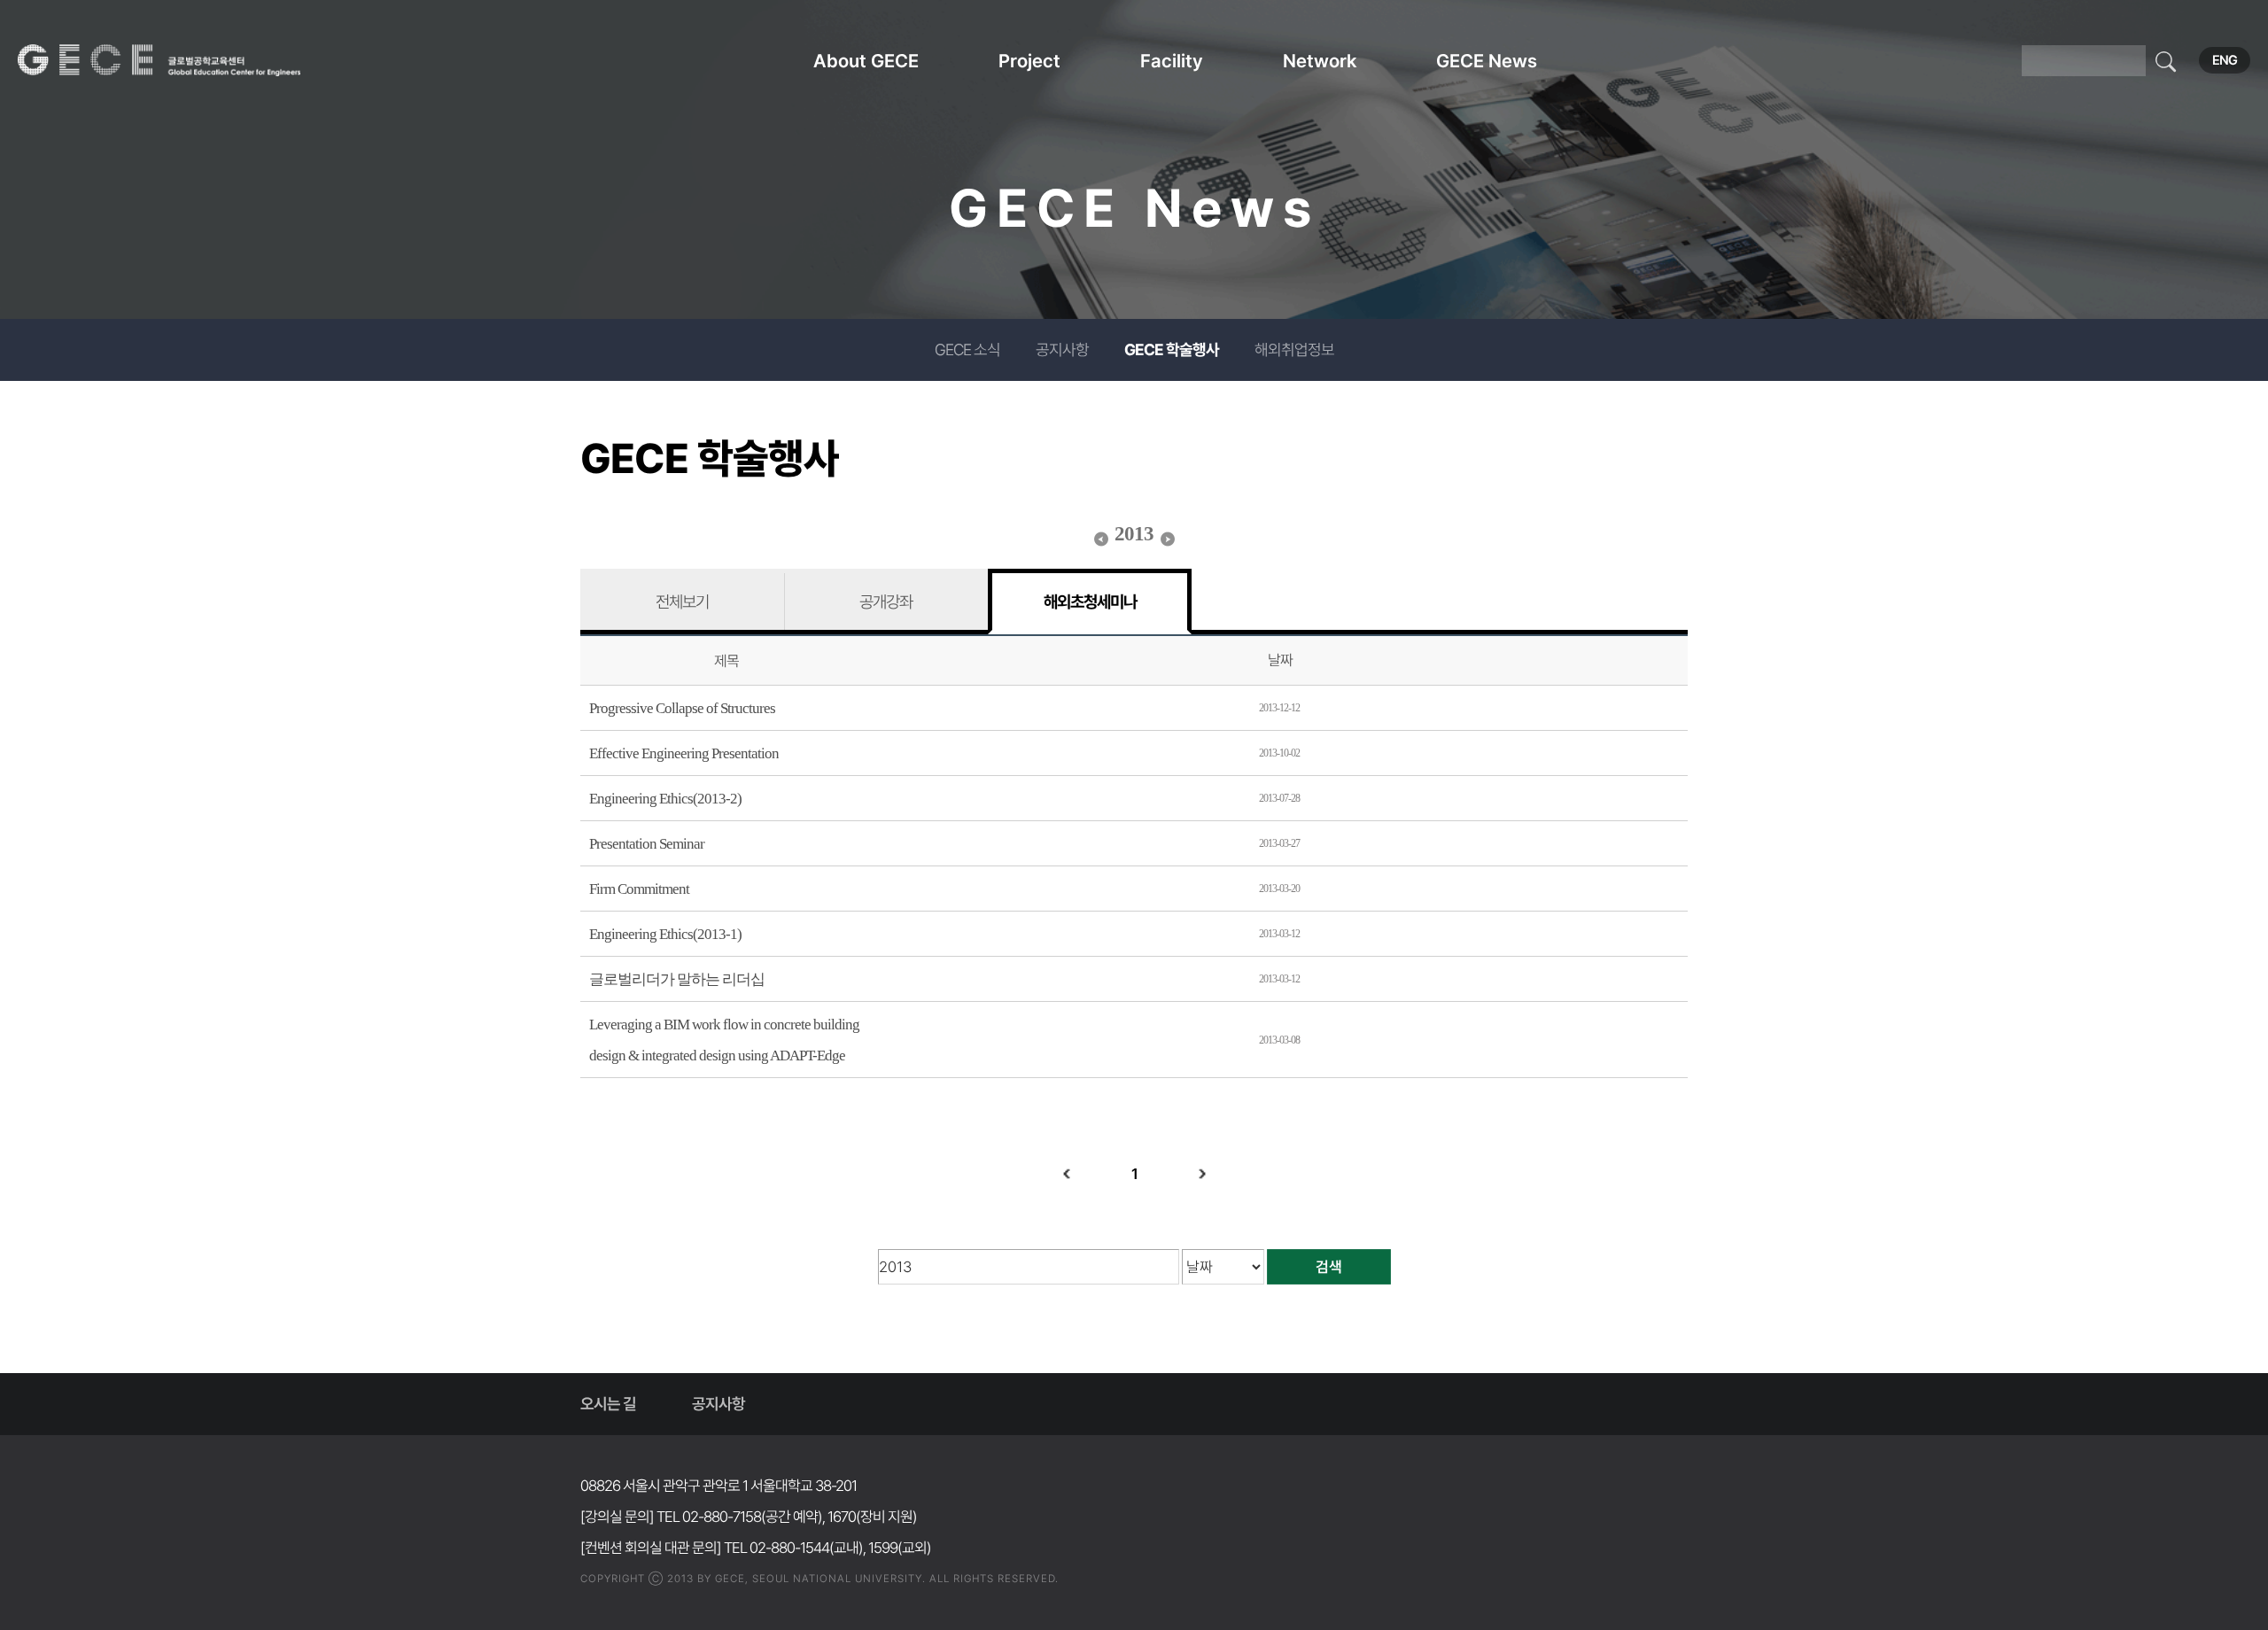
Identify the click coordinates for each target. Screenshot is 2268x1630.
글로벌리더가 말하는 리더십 (677, 979)
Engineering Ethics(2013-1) (665, 934)
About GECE (866, 61)
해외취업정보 (1294, 349)
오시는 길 (608, 1404)
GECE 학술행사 (1172, 349)
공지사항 (1062, 349)
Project (1029, 61)
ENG (2225, 60)
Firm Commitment (639, 889)
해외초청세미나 (1090, 602)
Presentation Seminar (647, 844)
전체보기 (682, 602)
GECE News (1487, 61)
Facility (1172, 61)
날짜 (1280, 660)
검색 (1329, 1267)
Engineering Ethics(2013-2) (665, 799)
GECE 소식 (967, 349)
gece (182, 60)
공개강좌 (886, 602)
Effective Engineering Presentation (684, 753)
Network (1320, 61)
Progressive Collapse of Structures (682, 708)
